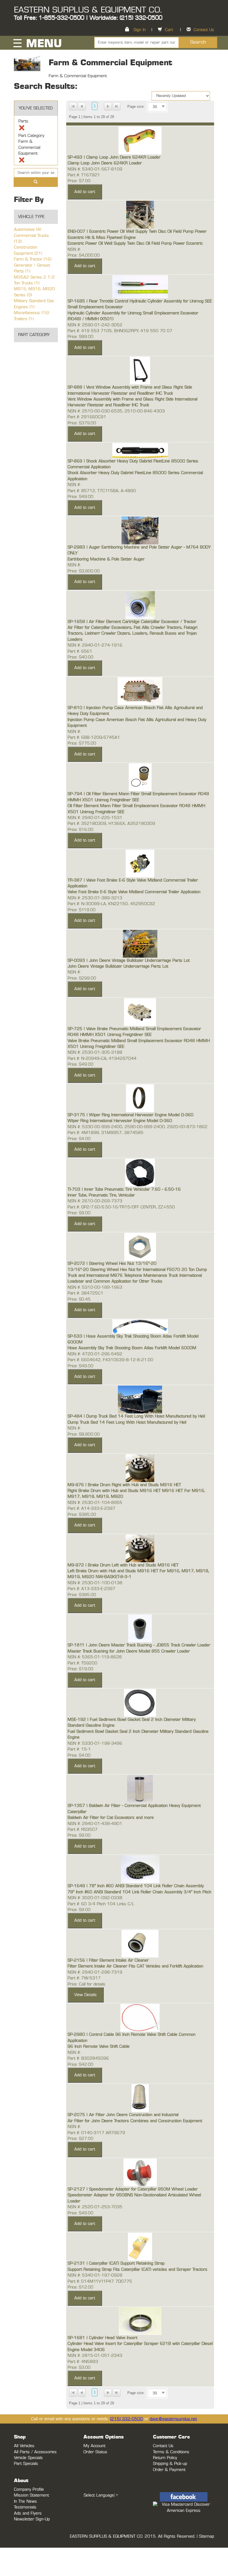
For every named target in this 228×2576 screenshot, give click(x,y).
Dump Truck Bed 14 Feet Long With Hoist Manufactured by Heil (127, 1422)
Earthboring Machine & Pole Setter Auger (106, 559)
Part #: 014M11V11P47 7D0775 (100, 2281)
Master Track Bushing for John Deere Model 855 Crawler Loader (129, 1651)
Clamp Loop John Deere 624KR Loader (105, 163)
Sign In (140, 30)
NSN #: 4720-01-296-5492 (95, 1354)
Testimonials (25, 2507)
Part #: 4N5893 (83, 2362)
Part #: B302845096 (88, 2058)
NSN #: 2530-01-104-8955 (95, 1503)
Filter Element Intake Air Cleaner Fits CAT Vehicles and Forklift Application (135, 1966)
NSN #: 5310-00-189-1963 (95, 1287)
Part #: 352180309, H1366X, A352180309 (111, 824)
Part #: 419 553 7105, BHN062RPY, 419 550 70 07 (120, 331)
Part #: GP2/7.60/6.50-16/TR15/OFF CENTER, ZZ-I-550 (121, 1207)
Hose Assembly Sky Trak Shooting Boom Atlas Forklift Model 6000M (132, 1348)
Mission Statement (31, 2495)
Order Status (95, 2452)
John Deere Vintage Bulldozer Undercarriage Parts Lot (118, 966)
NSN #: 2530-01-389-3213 (95, 898)
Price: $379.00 (82, 423)
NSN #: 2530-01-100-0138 (95, 1583)
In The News (25, 2501)
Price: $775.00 (82, 743)
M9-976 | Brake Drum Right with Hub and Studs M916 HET (124, 1485)
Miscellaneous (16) (32, 313)
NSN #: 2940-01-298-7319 (95, 1972)
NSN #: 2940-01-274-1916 (95, 645)
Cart (169, 30)
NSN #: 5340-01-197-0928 (95, 2275)
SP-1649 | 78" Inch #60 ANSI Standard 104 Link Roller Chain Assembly (136, 1886)
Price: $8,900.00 (84, 1434)
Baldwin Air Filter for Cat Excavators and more (111, 1818)
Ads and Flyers (28, 2513)
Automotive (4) (28, 230)
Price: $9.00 (79, 1213)
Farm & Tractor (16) (33, 259)
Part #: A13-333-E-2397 (91, 1589)
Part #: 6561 (80, 651)
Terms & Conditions (171, 2452)
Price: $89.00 (80, 337)
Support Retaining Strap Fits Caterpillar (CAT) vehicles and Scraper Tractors (137, 2270)
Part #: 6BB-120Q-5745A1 (94, 738)
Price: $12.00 (80, 2287)
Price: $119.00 (82, 910)
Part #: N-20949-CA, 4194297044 (102, 1059)
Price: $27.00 (80, 2139)
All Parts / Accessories (35, 2452)
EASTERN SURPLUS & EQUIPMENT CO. (88, 10)
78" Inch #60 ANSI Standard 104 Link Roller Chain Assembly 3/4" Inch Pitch (139, 1892)
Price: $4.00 (79, 1139)
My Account (94, 2446)
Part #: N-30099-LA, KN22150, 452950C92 (111, 904)
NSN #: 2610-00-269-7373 (95, 1201)
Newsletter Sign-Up (32, 2519)
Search (198, 42)
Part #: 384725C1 (86, 1293)
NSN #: (74, 250)
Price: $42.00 (80, 2065)
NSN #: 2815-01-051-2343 (95, 2356)
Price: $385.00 (82, 1515)
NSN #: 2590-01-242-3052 (95, 325)
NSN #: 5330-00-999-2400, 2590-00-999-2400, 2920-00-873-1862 (137, 1127)
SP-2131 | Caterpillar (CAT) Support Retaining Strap (116, 2263)
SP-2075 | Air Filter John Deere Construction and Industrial (123, 2115)
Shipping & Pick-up (170, 2464)
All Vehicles (24, 2446)
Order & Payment (169, 2470)
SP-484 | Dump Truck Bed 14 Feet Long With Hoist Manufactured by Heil (136, 1416)
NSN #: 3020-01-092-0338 (95, 1898)
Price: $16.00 (80, 830)
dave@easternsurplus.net (173, 2419)
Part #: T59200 (82, 1663)
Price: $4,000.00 (84, 255)
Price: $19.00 (80, 1669)
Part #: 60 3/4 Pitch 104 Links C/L (101, 1904)
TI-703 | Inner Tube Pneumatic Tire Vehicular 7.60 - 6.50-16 (124, 1189)
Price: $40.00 (80, 657)
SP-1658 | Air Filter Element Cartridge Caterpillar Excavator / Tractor (132, 622)
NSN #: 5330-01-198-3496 (95, 1743)
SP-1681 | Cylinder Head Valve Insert (102, 2338)
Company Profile (29, 2489)
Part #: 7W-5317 (84, 1978)
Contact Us (204, 30)
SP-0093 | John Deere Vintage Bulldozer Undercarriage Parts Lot (129, 961)
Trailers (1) (24, 319)
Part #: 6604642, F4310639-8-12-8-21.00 (110, 1360)
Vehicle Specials (28, 2458)
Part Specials (26, 2464)
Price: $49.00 (80, 497)
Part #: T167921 (84, 175)
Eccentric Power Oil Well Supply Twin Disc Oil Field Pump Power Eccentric (135, 243)
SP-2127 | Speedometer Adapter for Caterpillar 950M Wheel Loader (133, 2189)
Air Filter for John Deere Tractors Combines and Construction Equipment (135, 2121)
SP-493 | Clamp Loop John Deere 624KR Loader (114, 157)
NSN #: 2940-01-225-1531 (95, 818)
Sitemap (207, 2536)
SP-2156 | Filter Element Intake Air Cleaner (108, 1960)
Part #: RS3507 (83, 1830)
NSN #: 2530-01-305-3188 (95, 1052)
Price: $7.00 (79, 181)
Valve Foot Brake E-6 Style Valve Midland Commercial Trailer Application (134, 892)
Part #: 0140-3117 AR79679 (96, 2133)
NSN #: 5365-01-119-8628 (95, 1657)
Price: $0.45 (79, 1299)
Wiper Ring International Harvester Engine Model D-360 (120, 1121)
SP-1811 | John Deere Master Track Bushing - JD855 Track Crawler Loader (139, 1645)
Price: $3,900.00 (84, 571)
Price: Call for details (86, 1984)
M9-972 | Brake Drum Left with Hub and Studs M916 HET (123, 1565)
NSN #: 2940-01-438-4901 (95, 1824)
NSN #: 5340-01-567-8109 (95, 169)
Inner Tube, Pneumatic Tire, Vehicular (101, 1195)
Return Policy (165, 2458)
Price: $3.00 (79, 2368)
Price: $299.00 (82, 978)
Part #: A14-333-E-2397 (91, 1509)
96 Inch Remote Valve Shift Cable (99, 2046)
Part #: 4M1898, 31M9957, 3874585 (106, 1133)
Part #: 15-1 (79, 1749)
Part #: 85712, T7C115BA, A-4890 (102, 491)
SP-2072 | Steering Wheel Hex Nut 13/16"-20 (112, 1264)
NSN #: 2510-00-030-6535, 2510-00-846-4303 (116, 411)
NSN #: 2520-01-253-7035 (95, 2207)
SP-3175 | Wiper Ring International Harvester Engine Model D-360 (131, 1115)
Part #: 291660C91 (87, 417)
